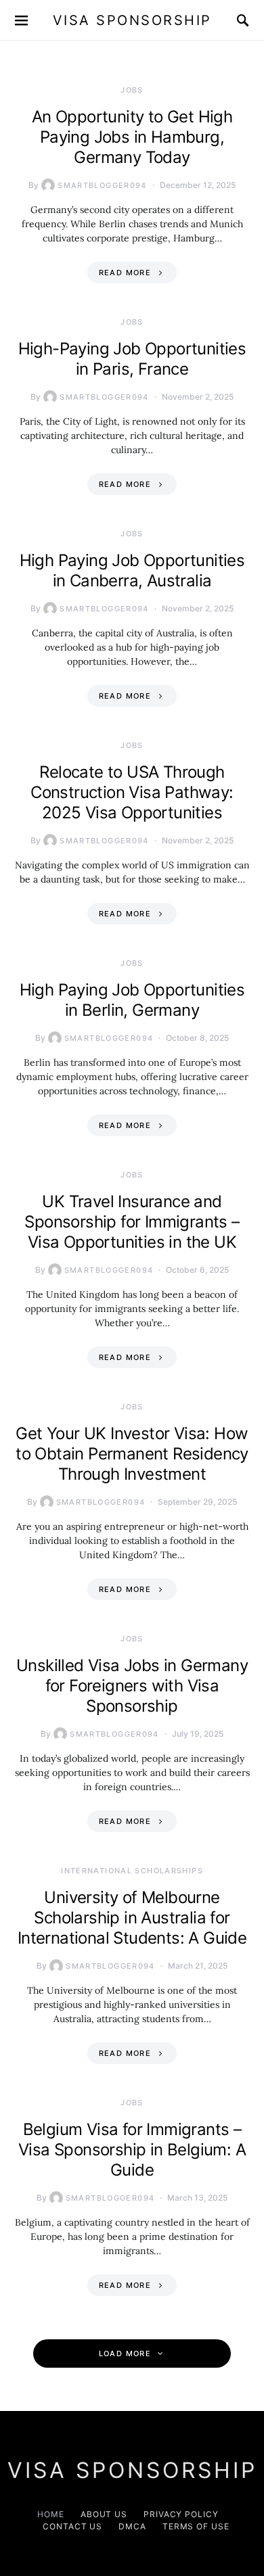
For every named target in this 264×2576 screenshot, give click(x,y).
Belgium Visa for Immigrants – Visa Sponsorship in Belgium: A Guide (132, 2150)
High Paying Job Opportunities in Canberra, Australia (132, 570)
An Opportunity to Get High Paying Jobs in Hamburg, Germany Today (132, 137)
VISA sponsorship (132, 20)
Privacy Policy (181, 2514)
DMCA (132, 2526)
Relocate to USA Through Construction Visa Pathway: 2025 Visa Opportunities (132, 792)
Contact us (72, 2526)
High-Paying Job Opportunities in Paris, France (132, 359)
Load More (125, 2353)
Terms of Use (196, 2526)
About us (104, 2514)
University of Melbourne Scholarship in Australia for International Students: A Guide (132, 1918)
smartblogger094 (102, 185)
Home (51, 2514)
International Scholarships (132, 1871)
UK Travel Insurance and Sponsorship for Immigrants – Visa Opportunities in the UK (132, 1222)
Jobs (132, 90)
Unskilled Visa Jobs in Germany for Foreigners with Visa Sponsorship (132, 1686)
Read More (125, 273)
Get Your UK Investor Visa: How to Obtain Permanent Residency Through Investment (132, 1454)
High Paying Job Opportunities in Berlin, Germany (132, 1000)
